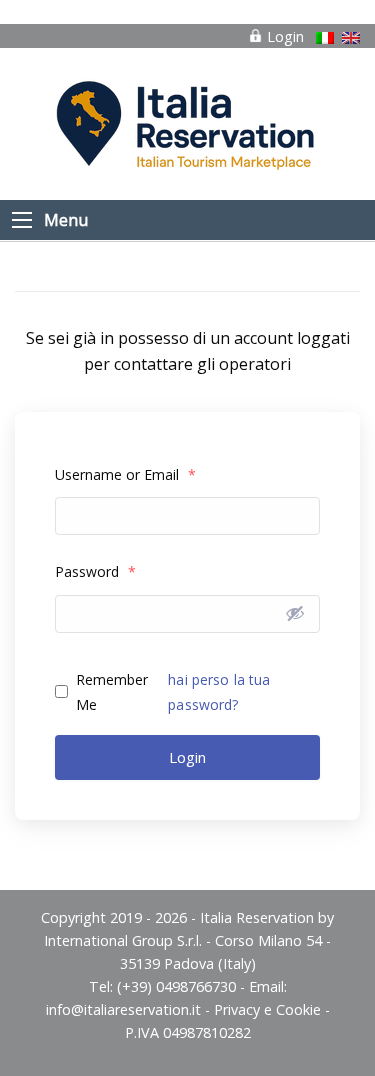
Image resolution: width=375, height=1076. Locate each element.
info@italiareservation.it (123, 1009)
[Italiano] (325, 38)
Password (95, 571)
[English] (351, 38)
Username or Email (125, 474)
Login (283, 36)
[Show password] (295, 613)
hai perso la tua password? (219, 692)
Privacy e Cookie (267, 1009)
